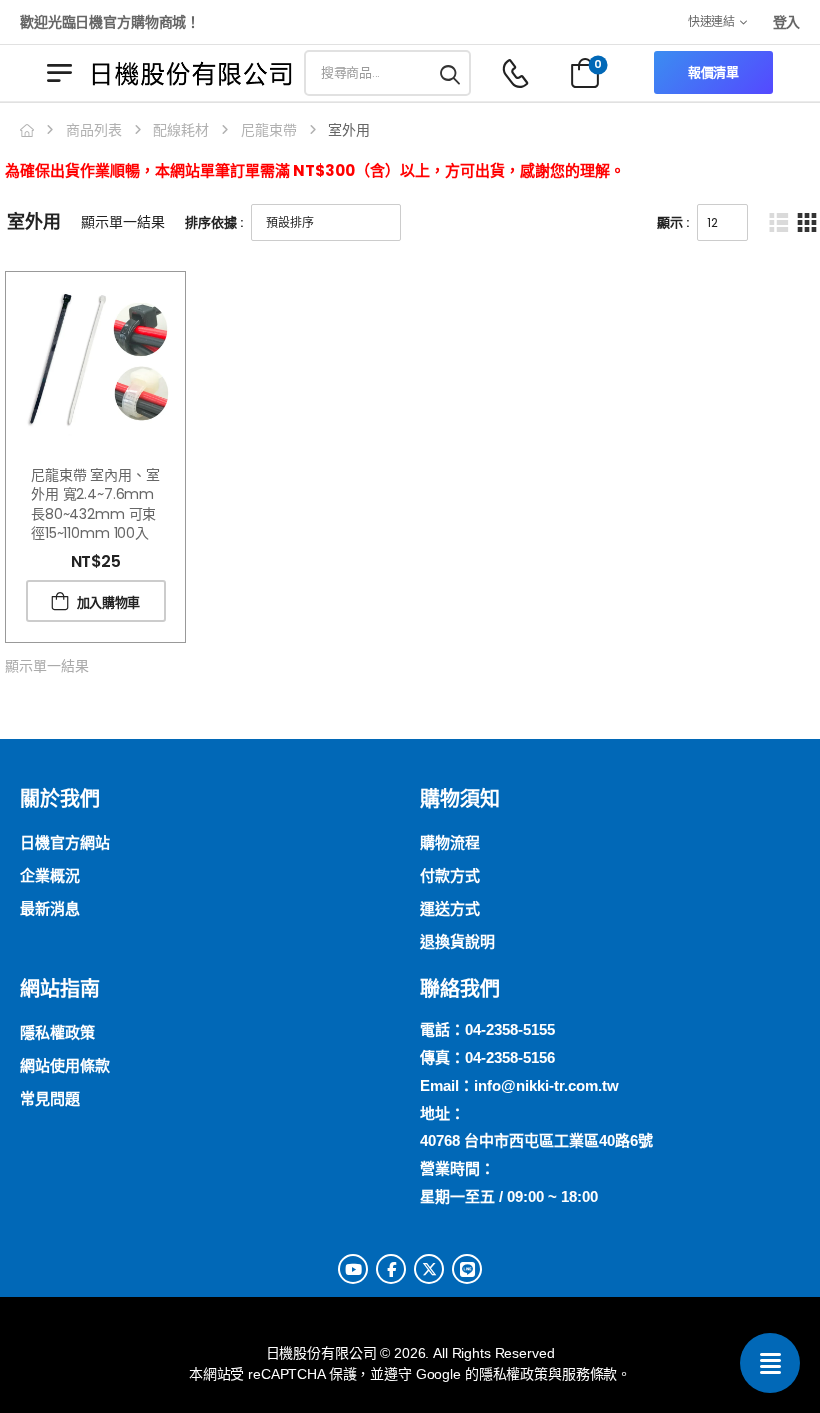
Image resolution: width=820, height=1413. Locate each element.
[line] (467, 1269)
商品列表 (94, 130)
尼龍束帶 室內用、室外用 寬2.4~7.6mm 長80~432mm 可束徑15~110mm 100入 (95, 504)
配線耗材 (181, 130)
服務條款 (589, 1374)
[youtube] (353, 1269)
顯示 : (673, 222)
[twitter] (429, 1269)
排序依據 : (214, 222)
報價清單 (713, 72)
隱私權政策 (513, 1374)
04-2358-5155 (510, 1029)
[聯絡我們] (770, 1363)
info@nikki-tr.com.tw (546, 1085)
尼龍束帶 (269, 130)
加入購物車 (108, 602)
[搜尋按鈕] (451, 73)
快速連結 (711, 21)
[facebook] (391, 1269)
